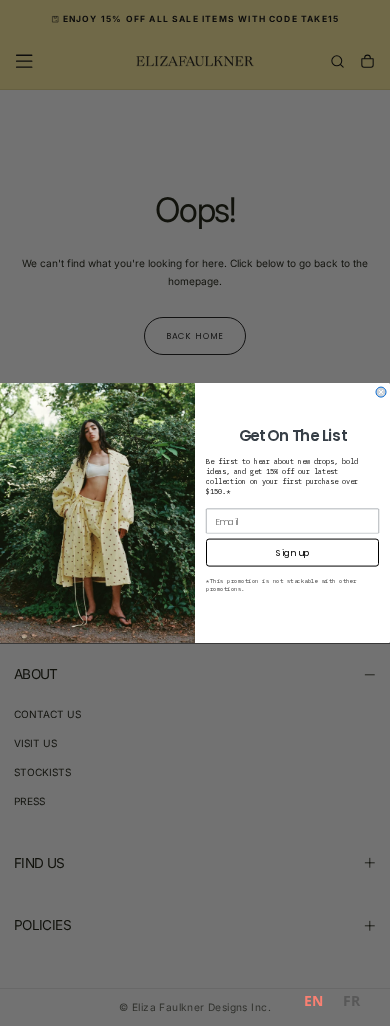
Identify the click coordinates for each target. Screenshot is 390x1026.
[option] (351, 1003)
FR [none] (351, 1000)
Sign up (292, 552)
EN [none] (313, 1000)
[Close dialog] (381, 392)
